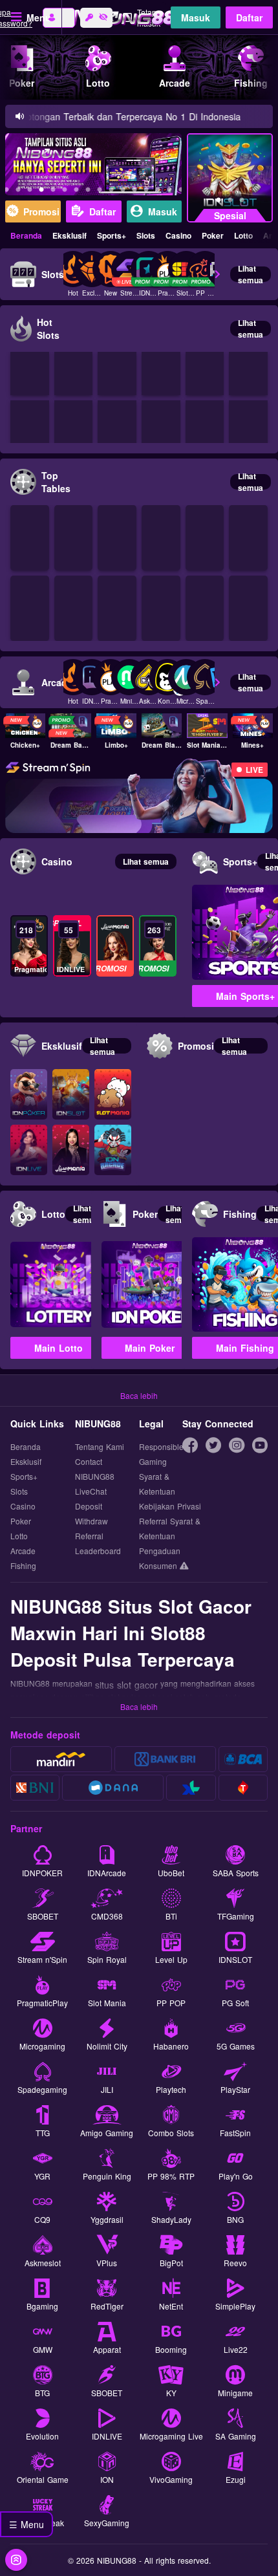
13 (146, 191)
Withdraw (91, 1521)
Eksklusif (69, 235)
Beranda (26, 235)
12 (134, 191)
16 (181, 191)
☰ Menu (27, 2524)
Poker (213, 235)
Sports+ (112, 235)
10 (111, 191)
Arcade (23, 1551)
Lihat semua (251, 274)
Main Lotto (59, 1348)
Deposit (89, 1506)
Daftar (249, 17)
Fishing (23, 1565)
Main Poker (150, 1348)
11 (123, 191)
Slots (146, 235)
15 (169, 191)
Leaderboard (98, 1551)
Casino (178, 235)
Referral (89, 1536)
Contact (89, 1461)
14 (158, 191)
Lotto (243, 235)
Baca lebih (139, 1395)
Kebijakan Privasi (170, 1506)
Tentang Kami (100, 1446)
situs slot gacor (126, 1685)
